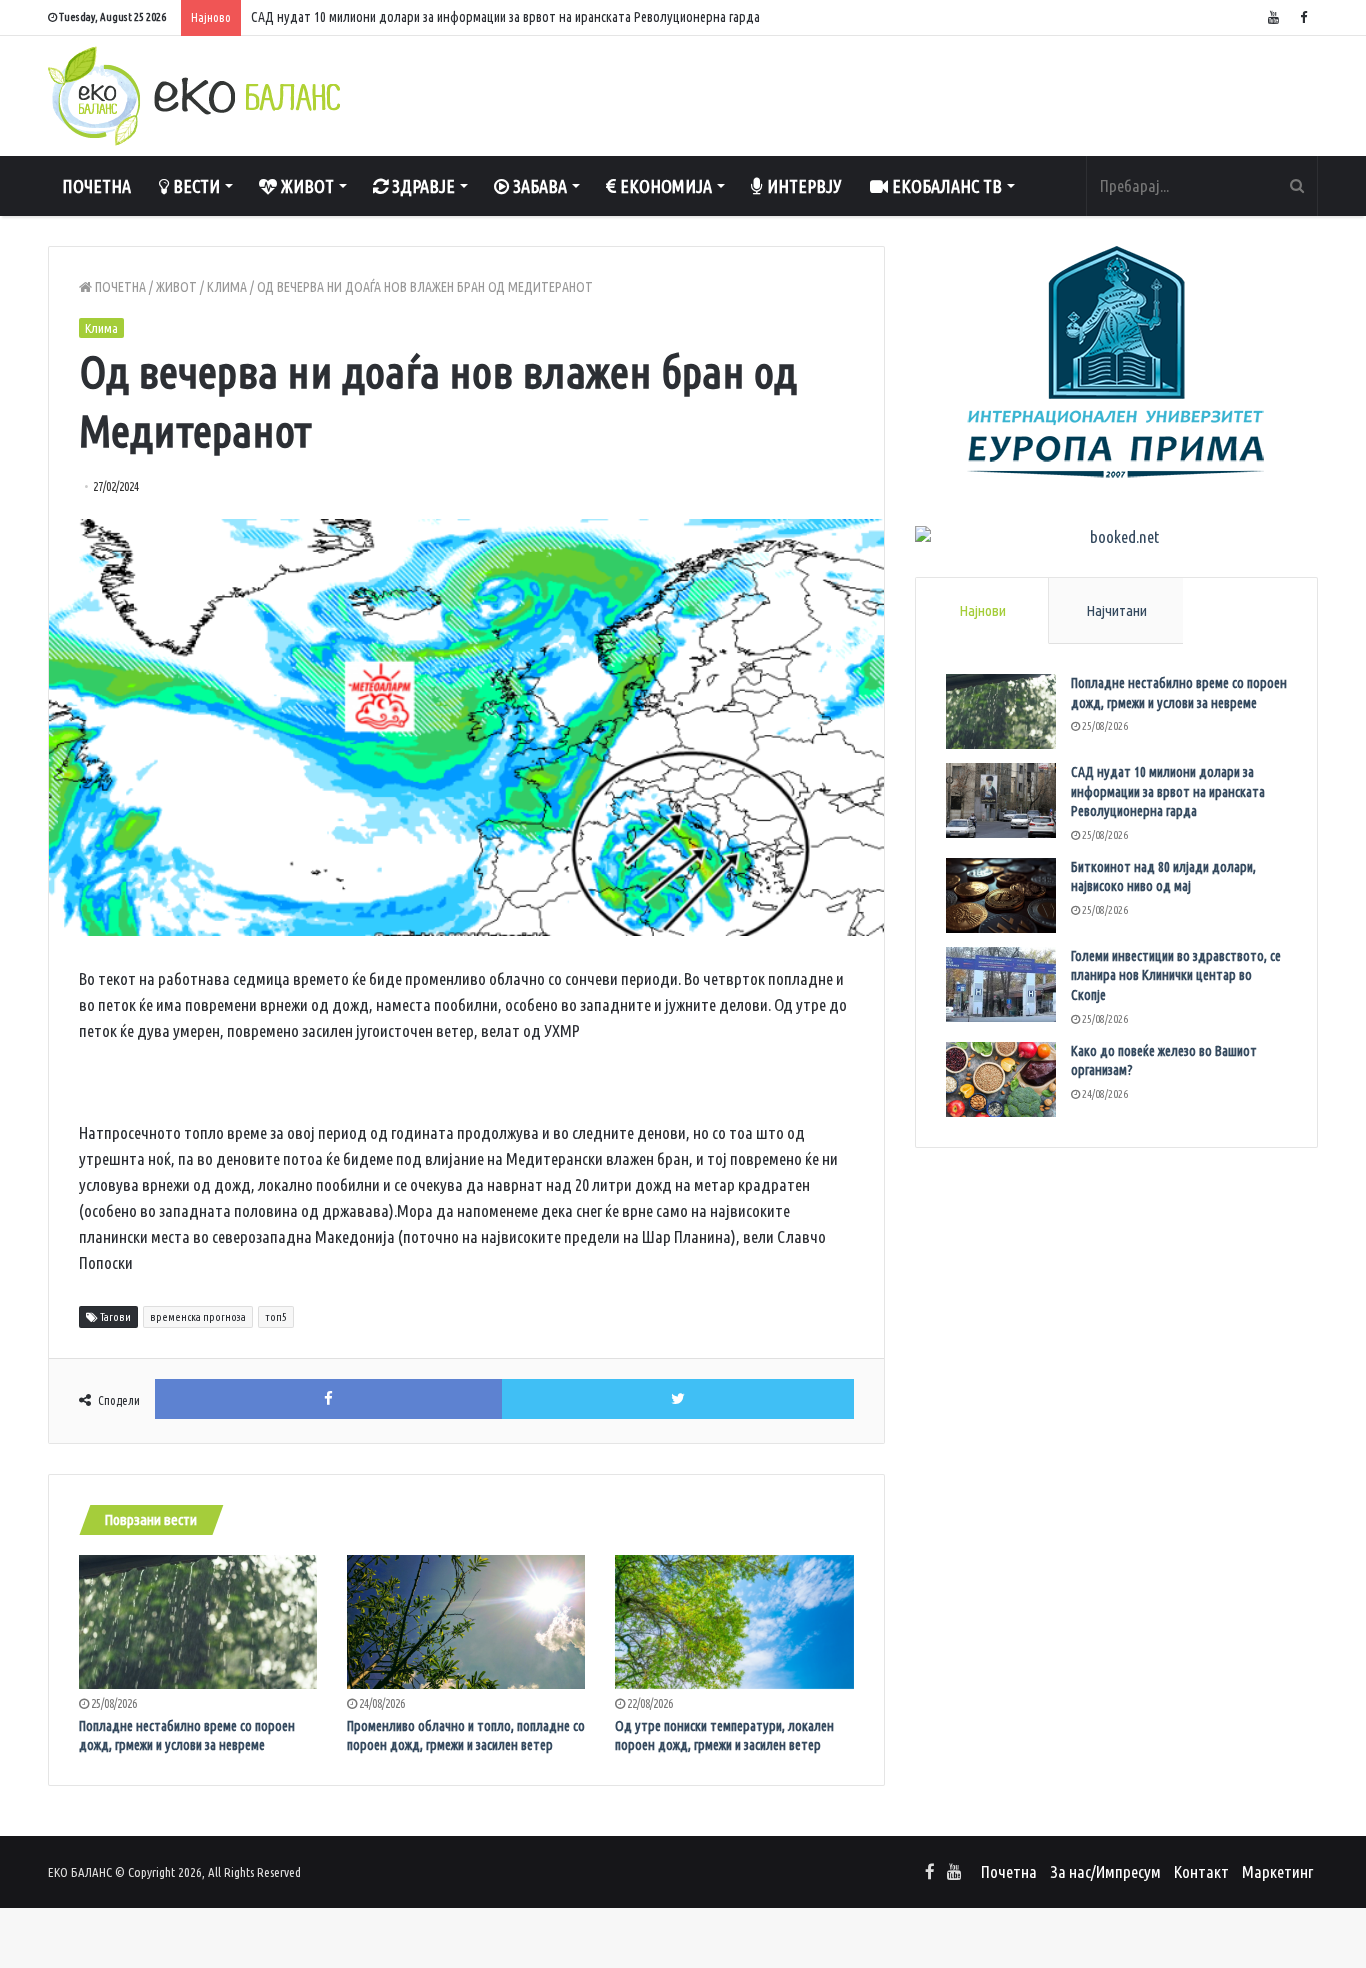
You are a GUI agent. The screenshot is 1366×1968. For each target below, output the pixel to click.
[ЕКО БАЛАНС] (194, 96)
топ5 (276, 1317)
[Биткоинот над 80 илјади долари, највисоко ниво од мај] (1001, 895)
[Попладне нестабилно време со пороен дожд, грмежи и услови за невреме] (198, 1622)
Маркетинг (1277, 1871)
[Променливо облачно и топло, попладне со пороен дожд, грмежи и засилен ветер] (466, 1622)
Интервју (802, 186)
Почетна (96, 186)
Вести (194, 186)
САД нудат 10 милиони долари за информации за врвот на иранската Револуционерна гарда (1168, 791)
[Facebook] (1303, 17)
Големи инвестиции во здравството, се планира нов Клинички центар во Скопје (1176, 975)
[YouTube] (1273, 17)
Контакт (1201, 1871)
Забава (538, 186)
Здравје (421, 186)
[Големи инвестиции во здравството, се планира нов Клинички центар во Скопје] (1001, 984)
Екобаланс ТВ (945, 186)
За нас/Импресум (1105, 1871)
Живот (305, 186)
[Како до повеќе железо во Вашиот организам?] (1001, 1079)
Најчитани (1116, 610)
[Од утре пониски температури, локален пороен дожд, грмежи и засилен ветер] (734, 1622)
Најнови (982, 610)
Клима (227, 287)
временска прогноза (198, 1317)
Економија (664, 186)
